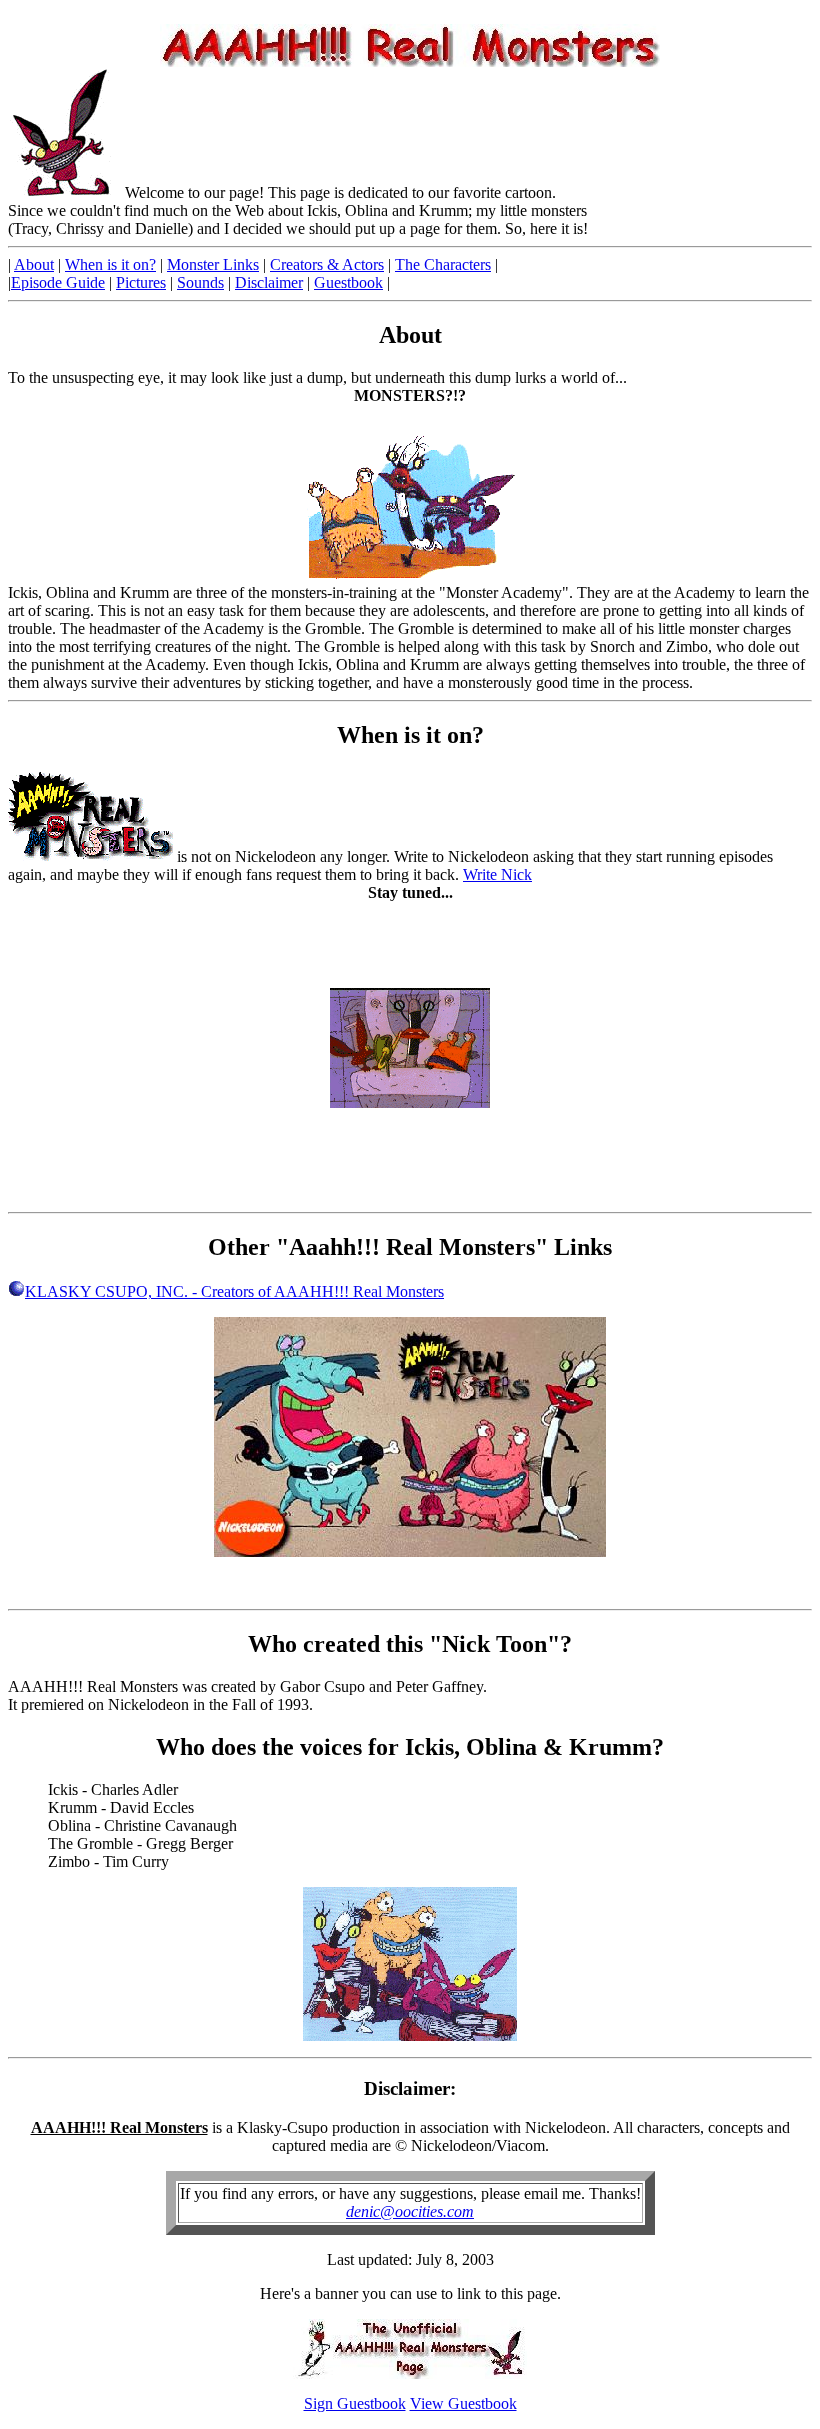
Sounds (200, 282)
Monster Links (213, 264)
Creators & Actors (327, 264)
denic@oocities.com (410, 2211)
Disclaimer (269, 282)
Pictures (141, 282)
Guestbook (348, 282)
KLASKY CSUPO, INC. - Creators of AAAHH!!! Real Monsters (234, 1291)
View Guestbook (463, 2403)
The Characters (443, 264)
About (34, 264)
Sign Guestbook (355, 2403)
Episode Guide (58, 282)
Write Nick (497, 874)
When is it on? (110, 264)
